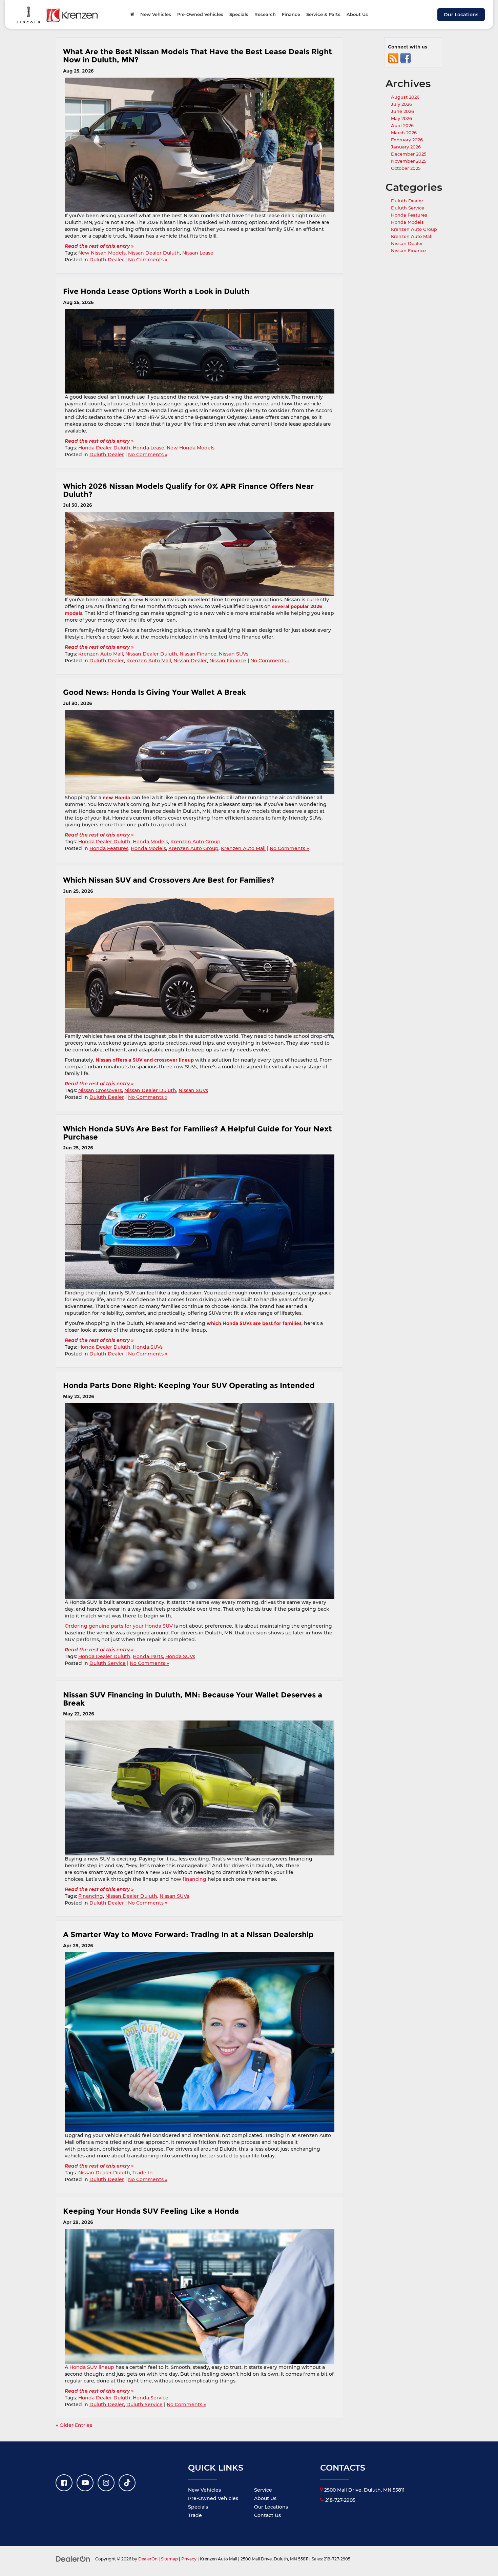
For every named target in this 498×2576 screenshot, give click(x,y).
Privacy (189, 2559)
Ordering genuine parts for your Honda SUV (119, 1626)
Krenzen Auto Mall (101, 654)
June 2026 (402, 111)
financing (194, 1879)
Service (263, 2490)
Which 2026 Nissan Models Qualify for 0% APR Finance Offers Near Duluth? (188, 490)
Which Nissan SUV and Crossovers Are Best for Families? (169, 880)
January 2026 (406, 147)
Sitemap (169, 2559)
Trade (195, 2515)
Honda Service (151, 2398)
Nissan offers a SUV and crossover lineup (145, 1060)
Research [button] (265, 14)
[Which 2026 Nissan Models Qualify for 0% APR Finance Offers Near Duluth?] (200, 554)
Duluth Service (108, 1663)
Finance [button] (291, 14)
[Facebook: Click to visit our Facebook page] (64, 2483)
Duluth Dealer (107, 260)
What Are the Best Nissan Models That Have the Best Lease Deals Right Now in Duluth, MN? (198, 56)
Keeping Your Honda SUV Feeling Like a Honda (151, 2211)
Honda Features (109, 848)
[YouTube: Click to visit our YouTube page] (85, 2483)
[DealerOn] (73, 2559)
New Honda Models (191, 448)
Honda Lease (149, 448)
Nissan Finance (198, 654)
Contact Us (267, 2515)
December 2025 (409, 154)
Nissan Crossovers (100, 1090)
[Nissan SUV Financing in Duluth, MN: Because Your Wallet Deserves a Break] (200, 1788)
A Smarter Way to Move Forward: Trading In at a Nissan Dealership (188, 1934)
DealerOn (148, 2559)
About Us (265, 2498)
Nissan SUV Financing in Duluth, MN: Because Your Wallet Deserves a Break (193, 1699)
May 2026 (401, 118)
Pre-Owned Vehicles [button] (200, 14)
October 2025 (406, 168)
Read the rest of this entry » (99, 246)
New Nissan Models (102, 253)
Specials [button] (239, 14)
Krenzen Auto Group (195, 842)
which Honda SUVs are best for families (254, 1323)
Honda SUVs (148, 1347)
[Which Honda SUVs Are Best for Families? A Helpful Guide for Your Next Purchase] (200, 1222)
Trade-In (143, 2173)
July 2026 (401, 104)
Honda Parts (148, 1656)
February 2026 (407, 140)
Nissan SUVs (234, 654)
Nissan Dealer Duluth (154, 253)
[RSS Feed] (393, 58)
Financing (91, 1896)
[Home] (132, 14)
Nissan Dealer (190, 661)
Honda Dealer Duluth (104, 448)
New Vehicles (204, 2490)
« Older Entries (74, 2425)
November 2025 (409, 161)
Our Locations (461, 15)
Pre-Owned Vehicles (213, 2498)
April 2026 (402, 125)
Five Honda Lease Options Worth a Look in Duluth (157, 291)
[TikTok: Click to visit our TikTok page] (127, 2483)
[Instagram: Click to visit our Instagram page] (106, 2483)
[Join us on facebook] (406, 58)
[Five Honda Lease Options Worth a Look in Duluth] (200, 351)
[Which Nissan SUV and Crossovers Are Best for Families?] (200, 965)
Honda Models (150, 842)
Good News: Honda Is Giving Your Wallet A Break (154, 692)
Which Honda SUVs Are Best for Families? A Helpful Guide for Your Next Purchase (198, 1133)
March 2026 (404, 133)
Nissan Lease (198, 253)
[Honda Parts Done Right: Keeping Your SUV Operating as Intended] (200, 1501)
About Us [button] (357, 14)
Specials (198, 2507)
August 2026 (405, 97)
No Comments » (148, 260)
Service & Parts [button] (323, 14)
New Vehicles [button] (156, 14)
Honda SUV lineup (92, 2367)
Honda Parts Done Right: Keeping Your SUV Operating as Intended (190, 1385)
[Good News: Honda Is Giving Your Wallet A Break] (200, 752)
